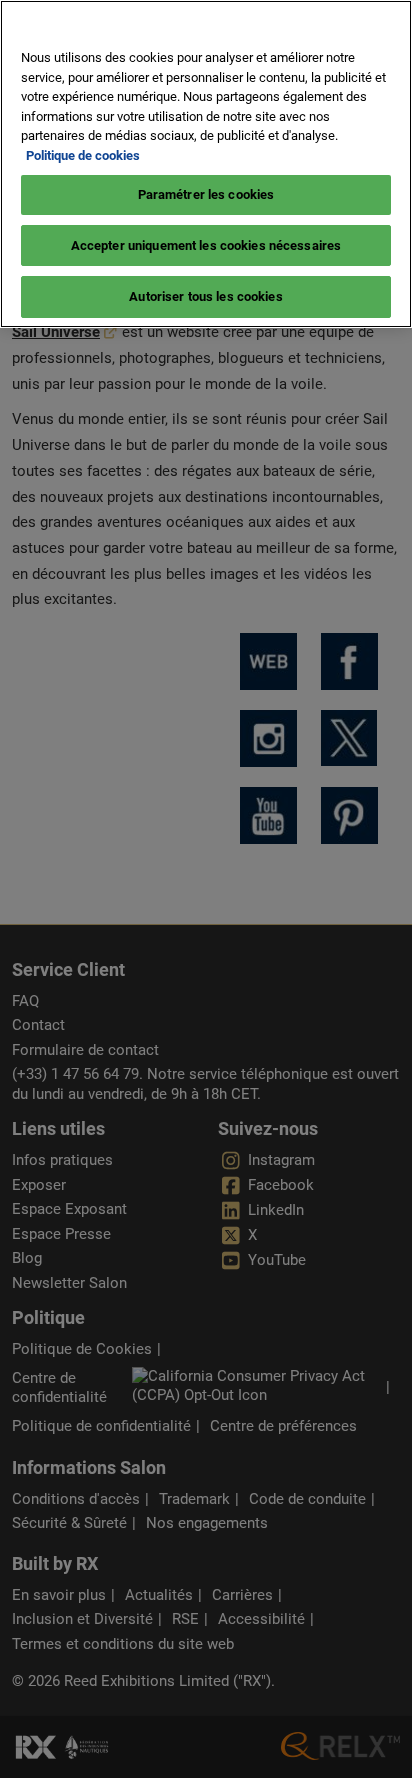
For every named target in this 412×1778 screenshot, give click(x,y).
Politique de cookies (83, 155)
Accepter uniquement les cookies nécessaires (206, 245)
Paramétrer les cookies (206, 194)
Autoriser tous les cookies (205, 296)
